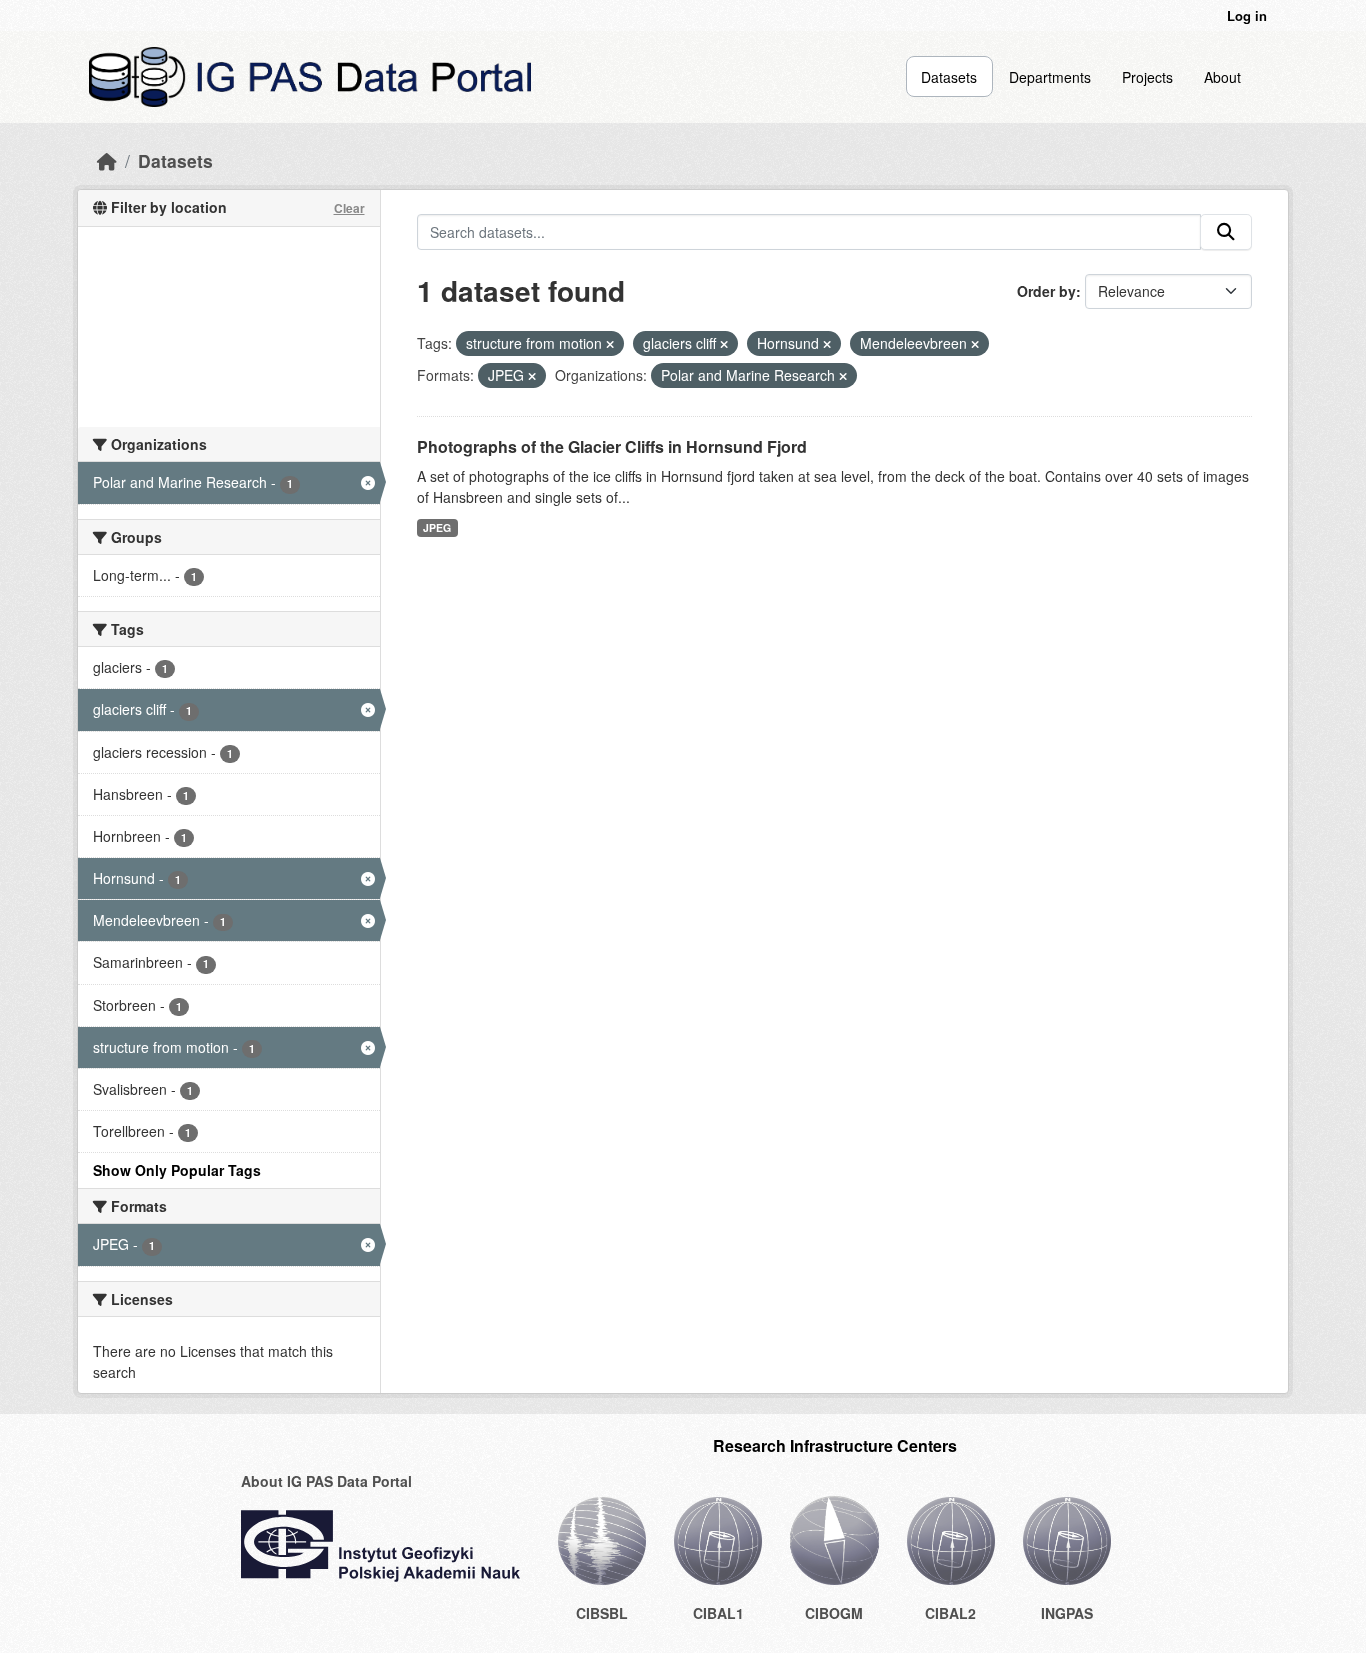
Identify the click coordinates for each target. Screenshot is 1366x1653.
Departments (1050, 77)
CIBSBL (602, 1613)
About (1222, 77)
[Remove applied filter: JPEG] (532, 376)
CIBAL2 (950, 1613)
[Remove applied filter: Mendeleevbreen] (975, 344)
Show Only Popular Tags (177, 1170)
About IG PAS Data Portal (326, 1481)
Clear (349, 208)
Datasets (949, 77)
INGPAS (1067, 1613)
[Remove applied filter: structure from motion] (610, 344)
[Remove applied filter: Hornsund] (827, 344)
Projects (1147, 77)
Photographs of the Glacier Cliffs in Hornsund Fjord (612, 446)
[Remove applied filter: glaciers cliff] (724, 344)
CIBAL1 (718, 1613)
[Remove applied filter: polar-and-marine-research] (843, 376)
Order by (1046, 291)
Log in (1247, 15)
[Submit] (1226, 232)
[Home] (107, 160)
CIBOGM (834, 1613)
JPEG (437, 527)
